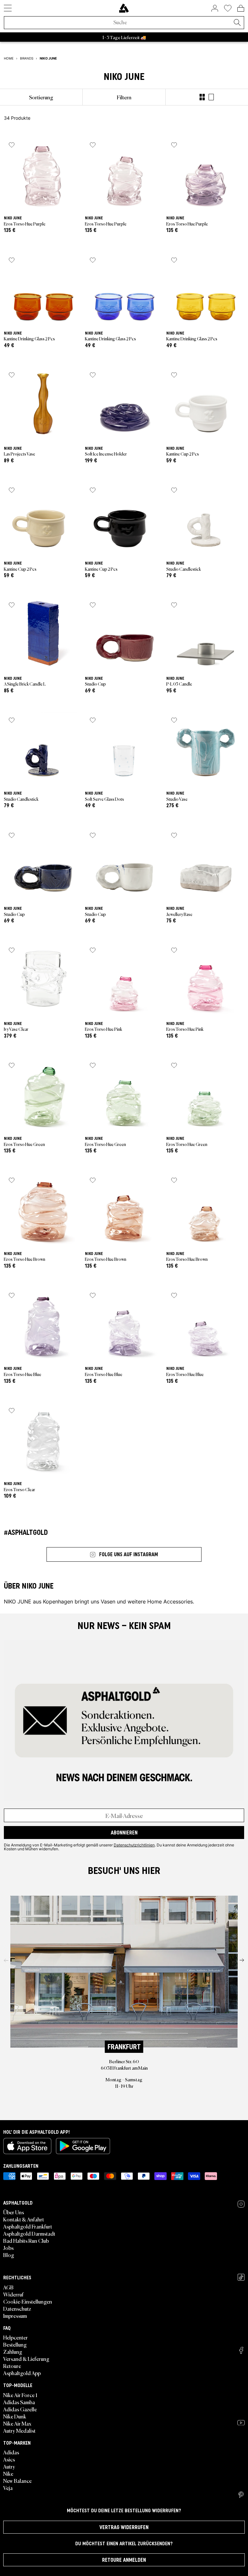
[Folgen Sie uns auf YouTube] (241, 2423)
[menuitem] (41, 97)
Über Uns (14, 2212)
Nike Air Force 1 (20, 2395)
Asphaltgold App (22, 2373)
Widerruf (13, 2294)
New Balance (17, 2481)
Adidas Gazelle (20, 2409)
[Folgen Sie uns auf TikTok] (241, 2277)
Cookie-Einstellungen (28, 2301)
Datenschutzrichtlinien (134, 1845)
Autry (9, 2466)
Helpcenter (15, 2337)
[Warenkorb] (241, 8)
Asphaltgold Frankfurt (28, 2226)
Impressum (15, 2316)
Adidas (11, 2452)
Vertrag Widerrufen (124, 2527)
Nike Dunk (15, 2416)
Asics (9, 2459)
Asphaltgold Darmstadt (29, 2233)
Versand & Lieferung (26, 2359)
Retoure (12, 2366)
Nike (8, 2473)
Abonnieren (124, 1833)
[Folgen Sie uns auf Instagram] (241, 2204)
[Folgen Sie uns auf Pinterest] (241, 2495)
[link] (124, 8)
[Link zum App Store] (27, 2146)
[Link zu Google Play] (83, 2146)
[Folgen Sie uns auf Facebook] (241, 2350)
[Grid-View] (202, 97)
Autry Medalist (19, 2430)
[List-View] (211, 97)
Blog (9, 2255)
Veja (8, 2488)
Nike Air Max (17, 2423)
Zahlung (13, 2351)
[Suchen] (237, 23)
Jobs (8, 2248)
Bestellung (15, 2344)
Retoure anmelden (124, 2560)
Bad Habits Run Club (26, 2240)
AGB (8, 2287)
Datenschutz (17, 2308)
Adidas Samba (19, 2402)
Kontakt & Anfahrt (24, 2219)
